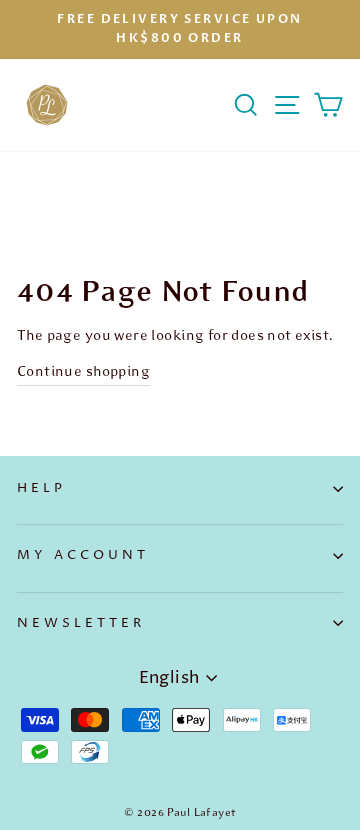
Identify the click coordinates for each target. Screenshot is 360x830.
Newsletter (81, 623)
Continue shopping (83, 371)
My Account (83, 555)
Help (41, 488)
